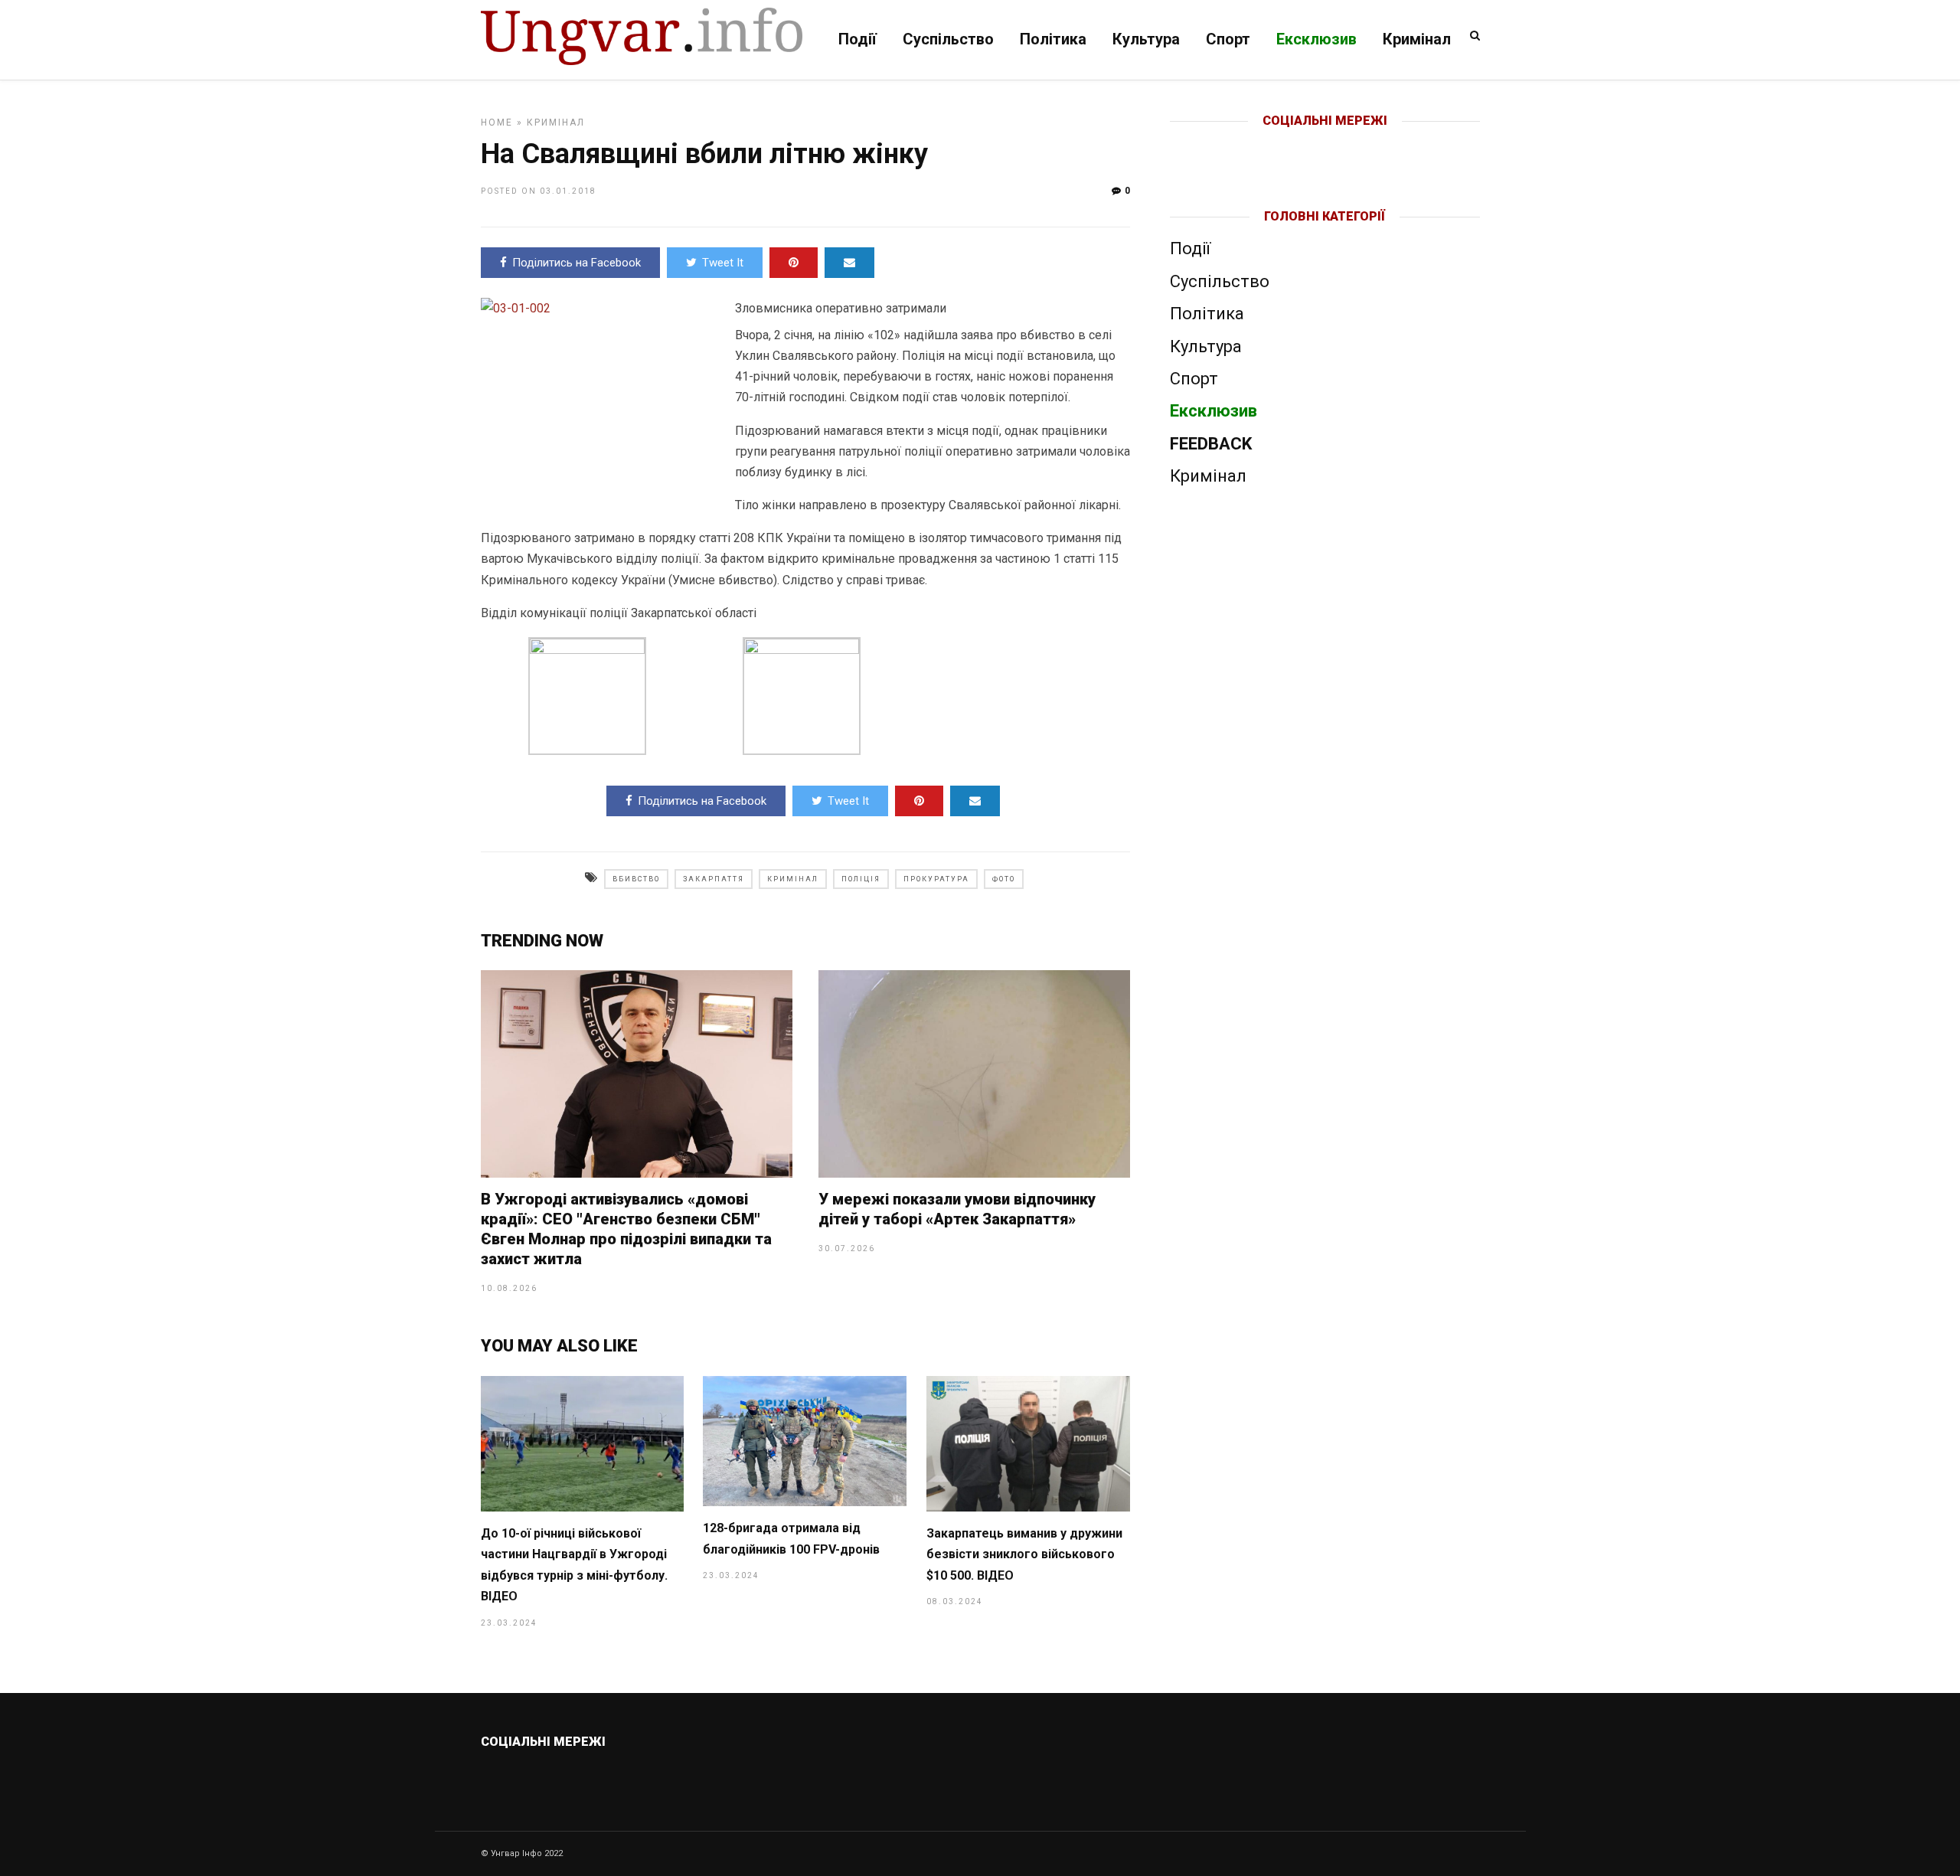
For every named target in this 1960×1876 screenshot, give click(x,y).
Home (497, 123)
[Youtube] (1326, 145)
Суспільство (948, 39)
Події (857, 39)
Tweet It (723, 263)
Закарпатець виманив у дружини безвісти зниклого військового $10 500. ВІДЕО (1024, 1554)
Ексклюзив (1316, 39)
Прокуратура (936, 879)
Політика (1053, 39)
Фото (1004, 879)
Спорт (1228, 39)
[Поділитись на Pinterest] (794, 263)
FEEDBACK (1211, 444)
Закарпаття (714, 879)
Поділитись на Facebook (577, 263)
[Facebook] (1293, 145)
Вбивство (636, 879)
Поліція (861, 879)
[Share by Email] (849, 263)
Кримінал (1417, 39)
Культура (1146, 39)
